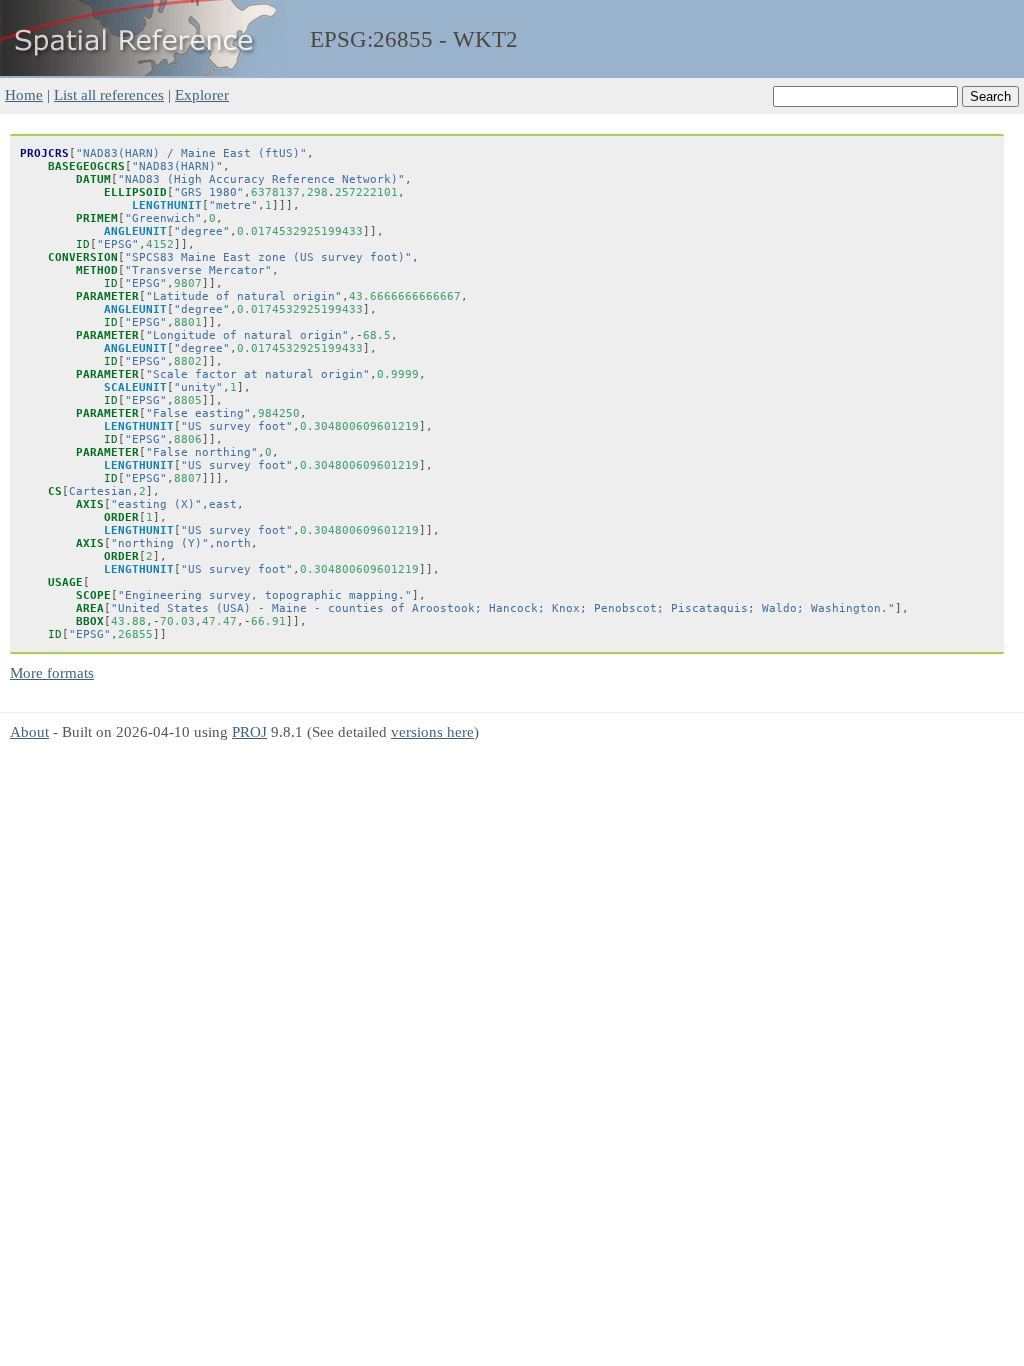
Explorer (202, 94)
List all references (109, 94)
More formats (52, 672)
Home (24, 94)
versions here (432, 731)
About (29, 731)
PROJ (249, 731)
